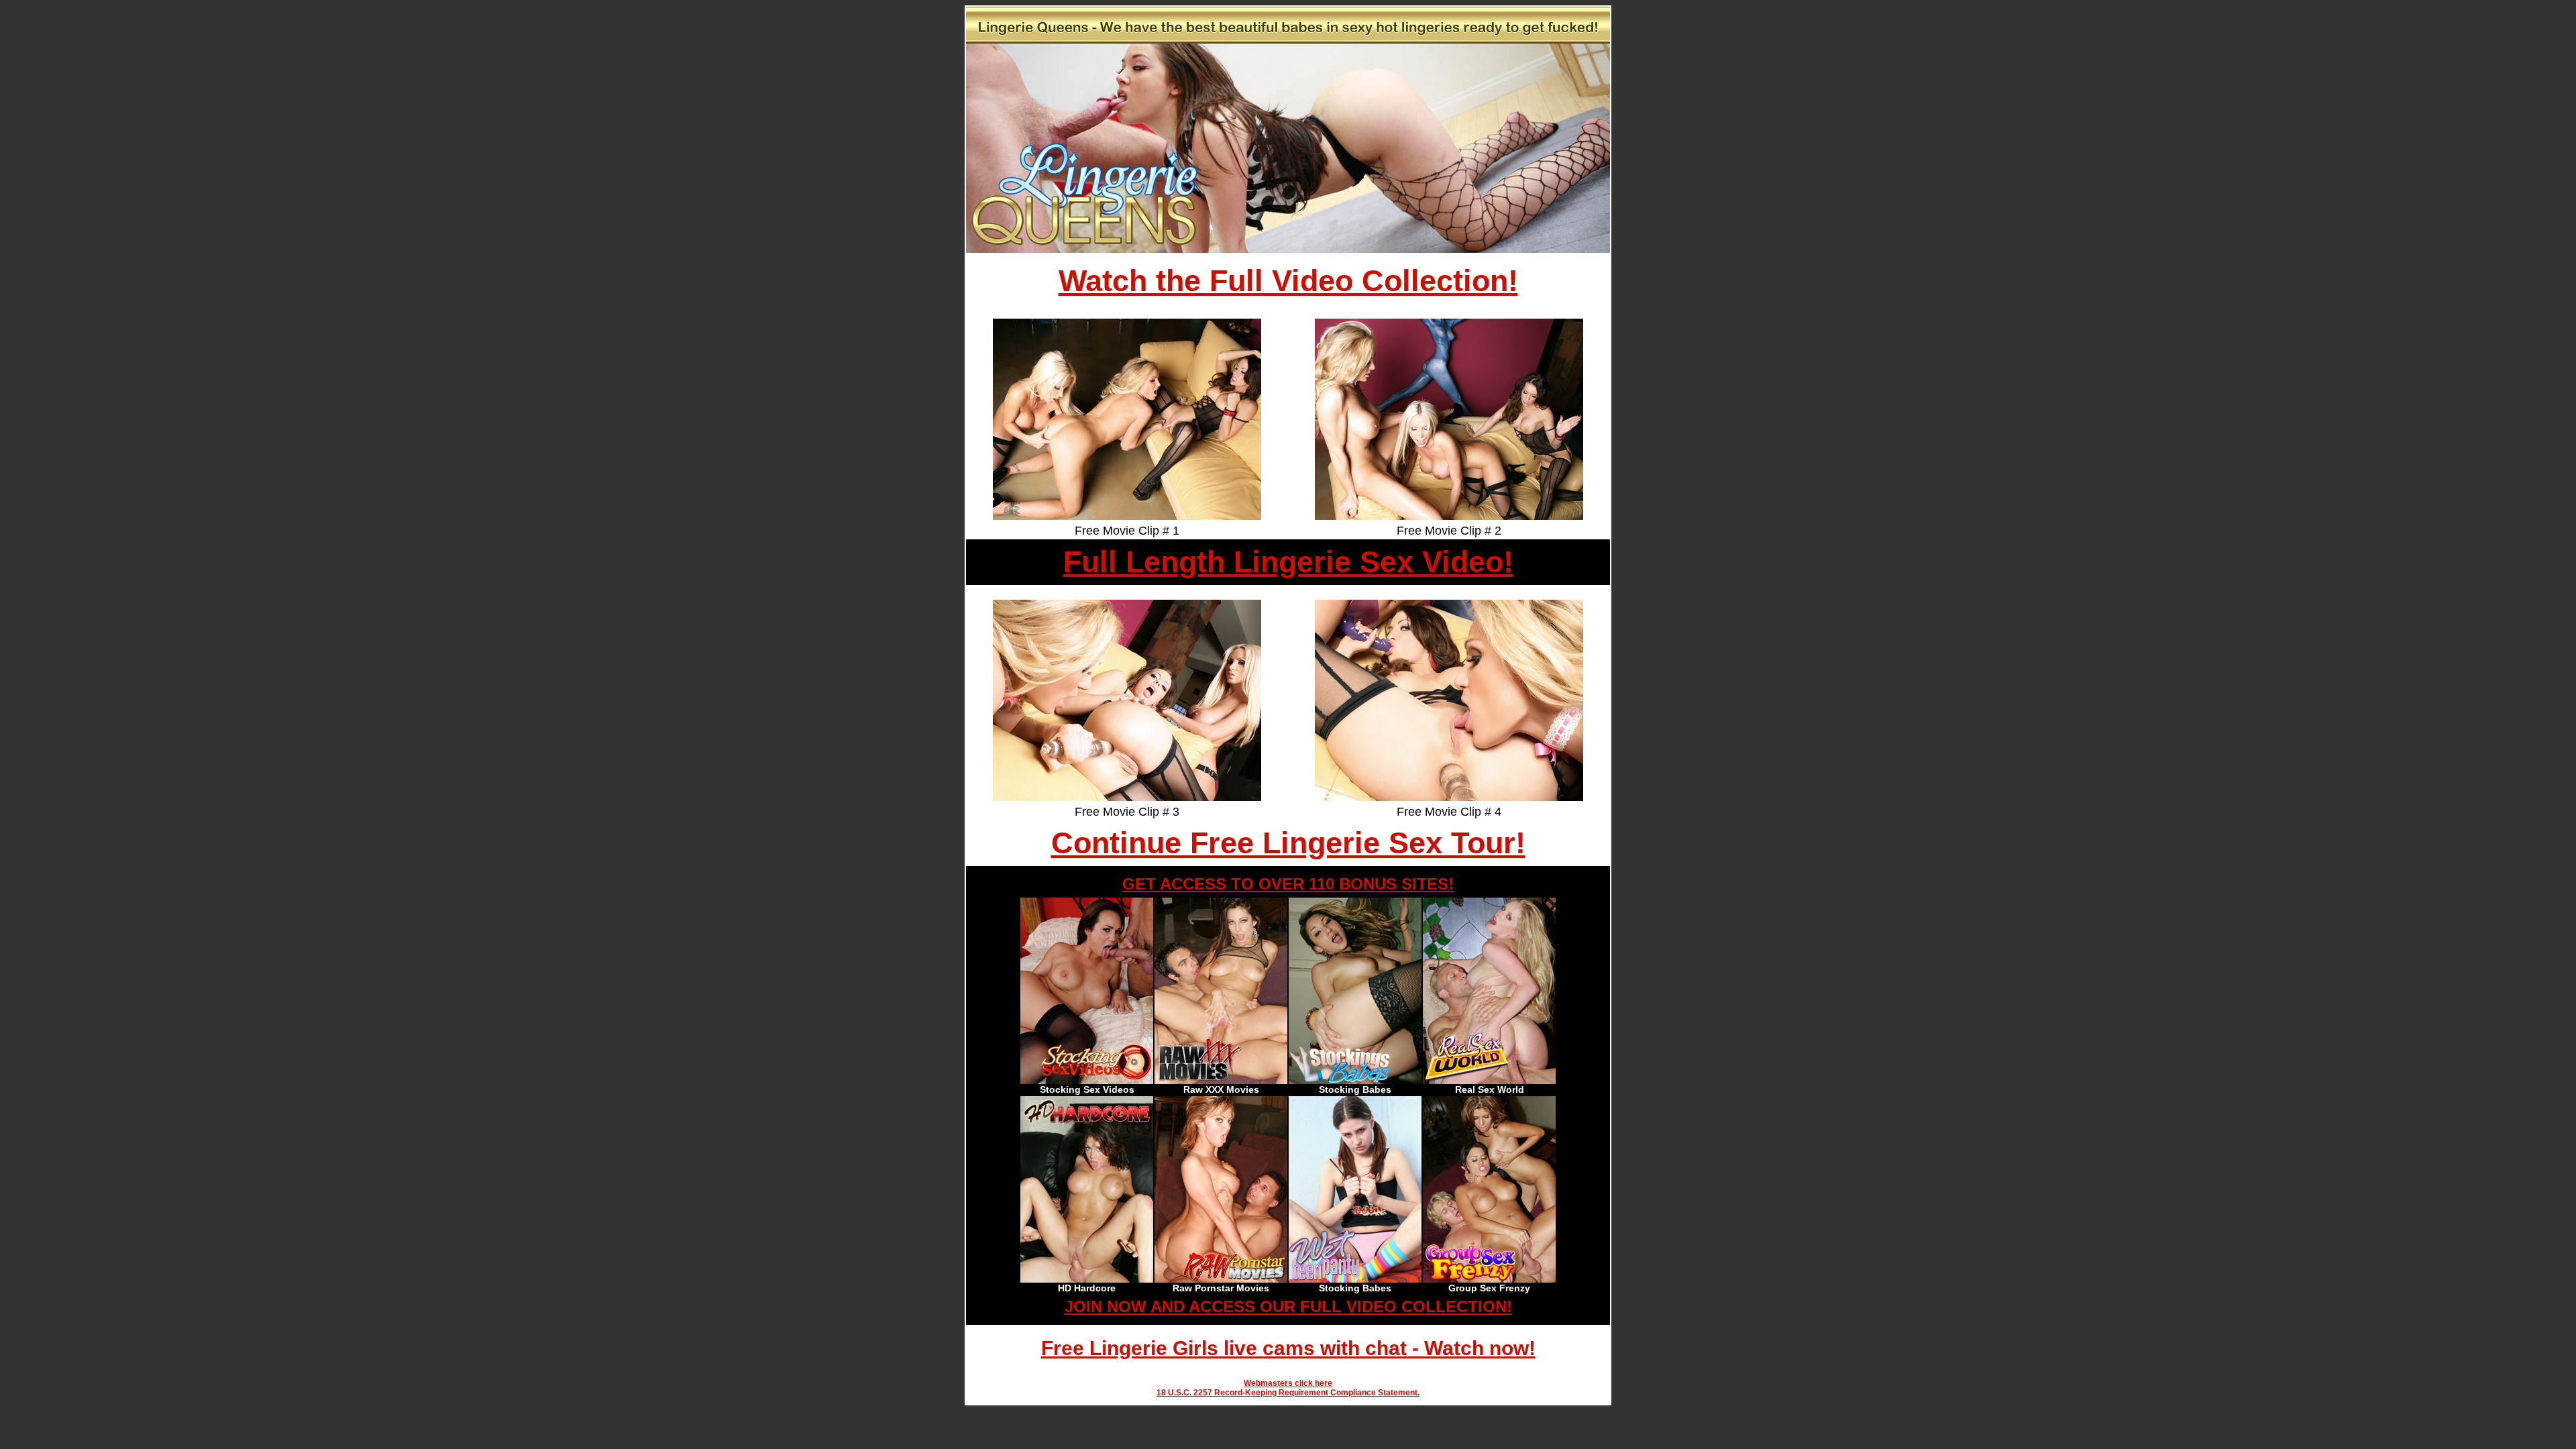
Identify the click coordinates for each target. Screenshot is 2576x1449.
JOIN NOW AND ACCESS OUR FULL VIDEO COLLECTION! (1288, 1306)
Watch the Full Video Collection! (1288, 281)
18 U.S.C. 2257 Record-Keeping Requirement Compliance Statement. (1288, 1393)
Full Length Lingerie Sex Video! (1288, 562)
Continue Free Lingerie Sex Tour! (1288, 843)
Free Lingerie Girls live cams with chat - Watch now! (1288, 1348)
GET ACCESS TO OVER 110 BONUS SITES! (1288, 884)
